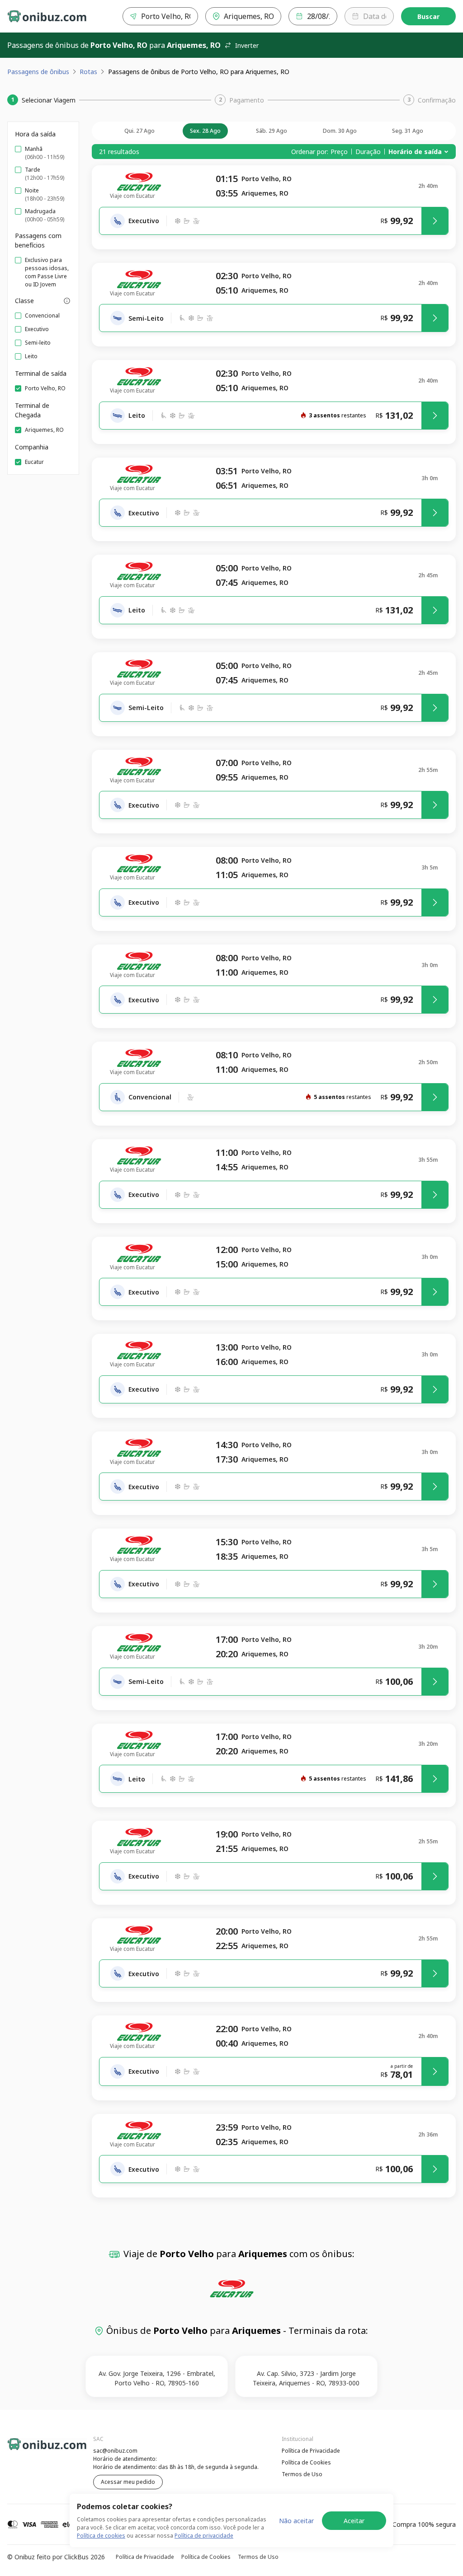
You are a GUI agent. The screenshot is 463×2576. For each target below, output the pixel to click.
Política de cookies (101, 2536)
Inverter (247, 45)
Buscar (428, 16)
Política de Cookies (306, 2462)
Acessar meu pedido (128, 2482)
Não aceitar (296, 2521)
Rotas (88, 72)
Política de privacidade (204, 2536)
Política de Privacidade (311, 2451)
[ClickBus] (32, 2450)
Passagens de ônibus (38, 72)
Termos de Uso (302, 2474)
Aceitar (354, 2521)
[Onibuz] (47, 16)
